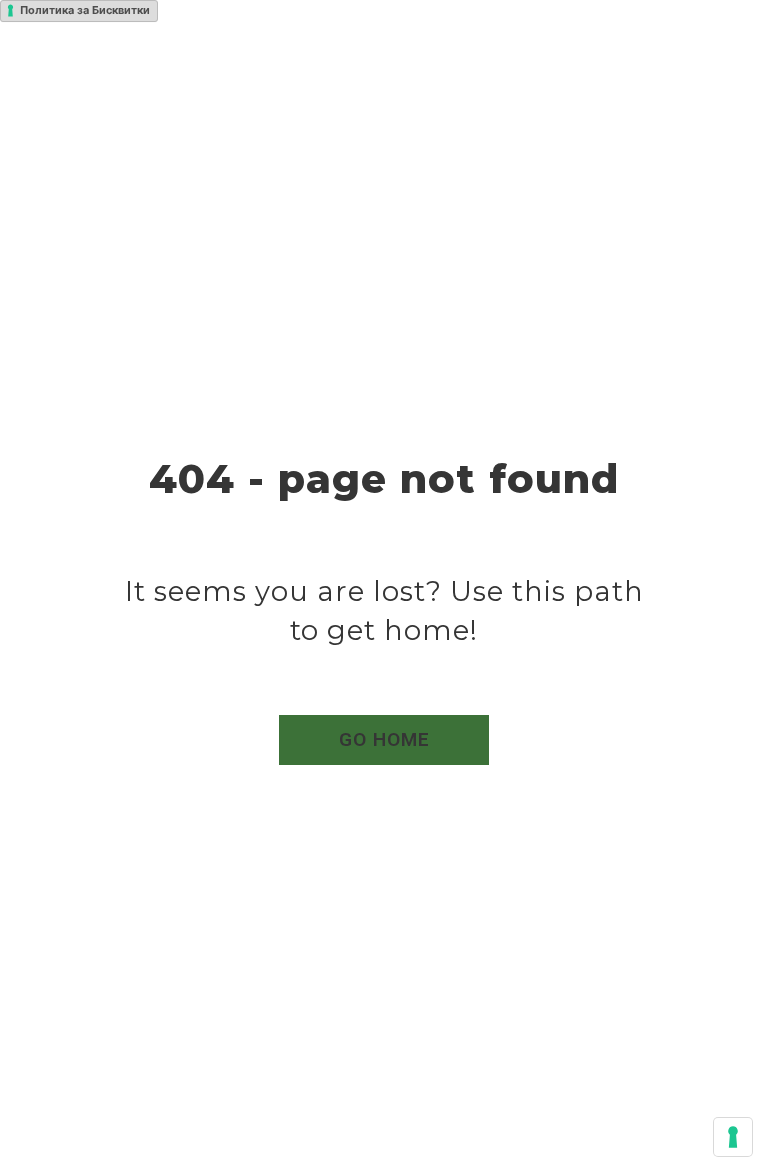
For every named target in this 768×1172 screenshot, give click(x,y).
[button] (384, 740)
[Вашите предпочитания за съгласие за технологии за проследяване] (733, 1137)
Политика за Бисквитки (85, 10)
